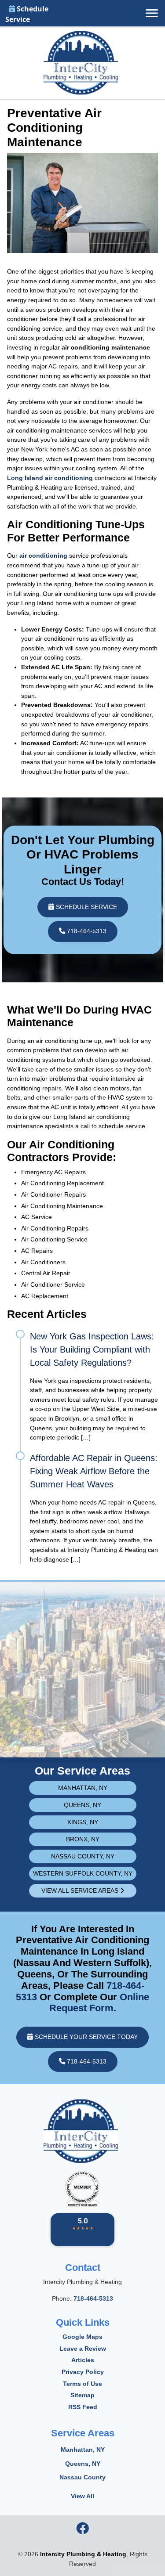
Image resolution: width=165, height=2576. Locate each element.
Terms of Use (82, 2384)
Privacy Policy (83, 2372)
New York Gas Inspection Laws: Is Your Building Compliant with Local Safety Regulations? (92, 1349)
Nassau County (82, 2477)
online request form (99, 2003)
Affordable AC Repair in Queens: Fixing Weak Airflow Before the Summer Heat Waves (94, 1471)
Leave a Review (83, 2349)
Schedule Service (27, 14)
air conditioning (43, 556)
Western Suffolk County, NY (83, 1873)
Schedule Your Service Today (85, 2037)
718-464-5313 (86, 931)
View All (82, 2496)
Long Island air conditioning (50, 478)
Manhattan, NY (83, 1788)
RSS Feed (83, 2407)
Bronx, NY (83, 1839)
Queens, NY (82, 1805)
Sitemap (82, 2395)
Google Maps (82, 2337)
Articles (83, 2360)
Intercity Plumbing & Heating (83, 2554)
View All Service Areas (81, 1891)
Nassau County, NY (83, 1856)
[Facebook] (82, 2531)
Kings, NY (83, 1822)
